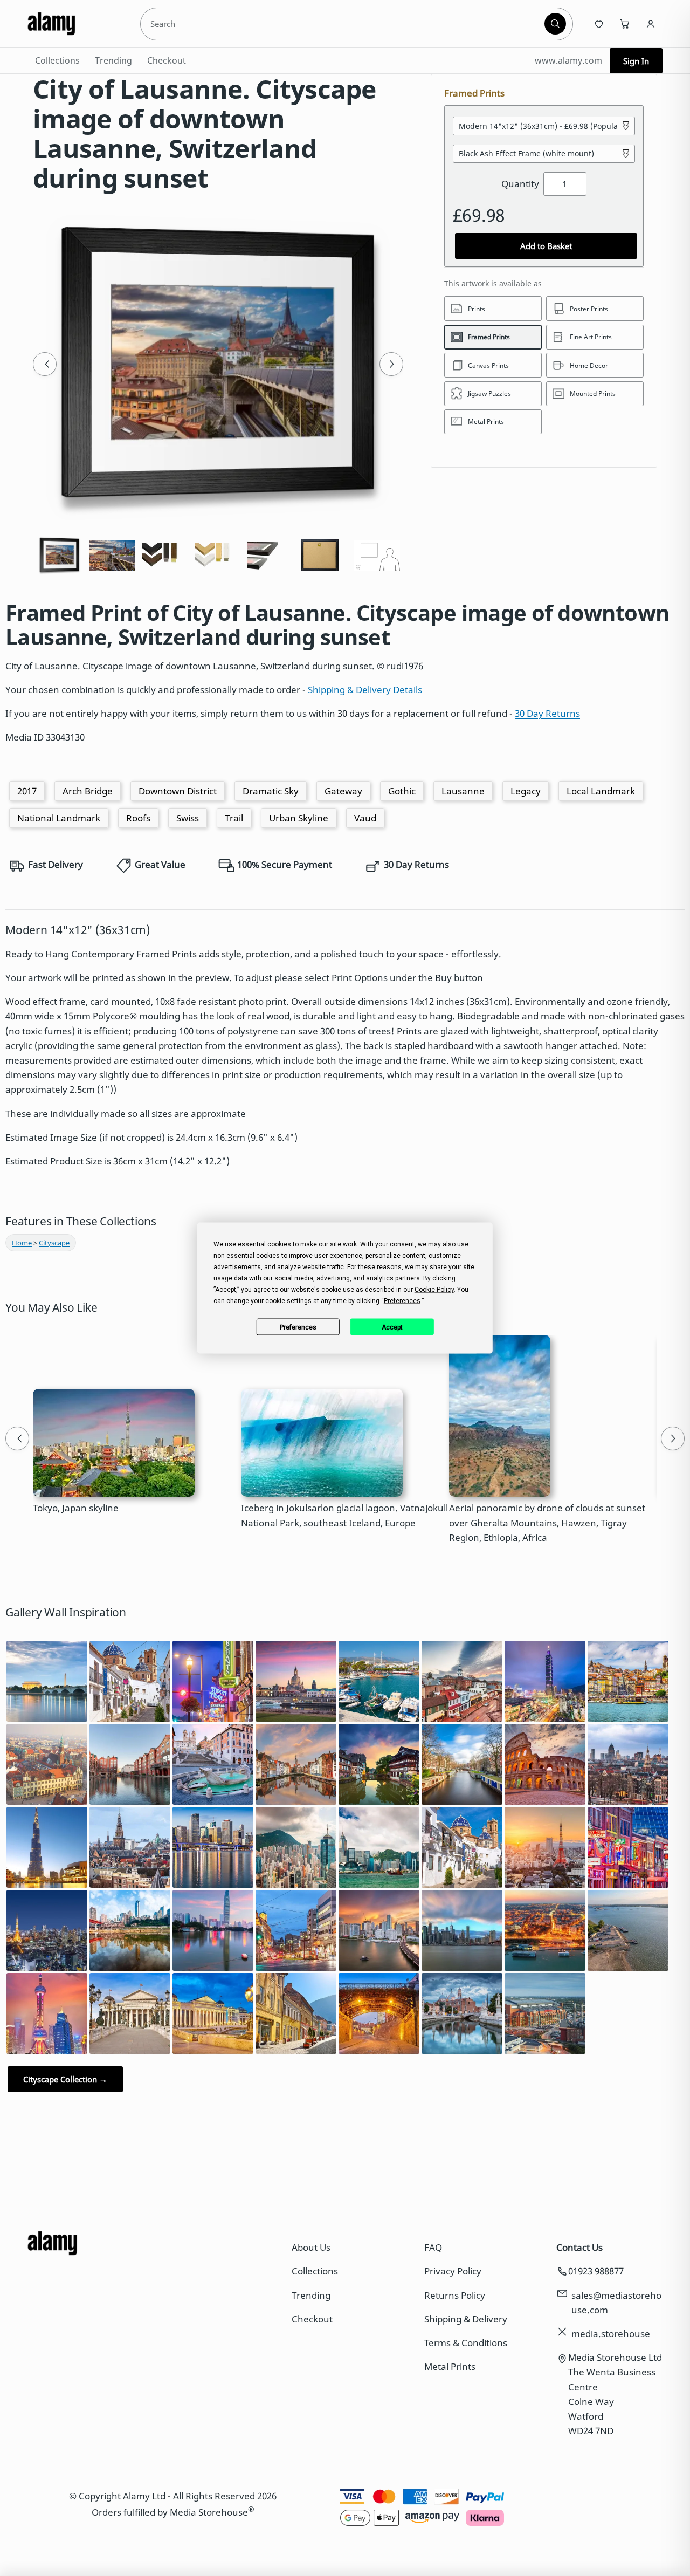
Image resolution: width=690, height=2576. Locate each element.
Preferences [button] (402, 1301)
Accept (392, 1327)
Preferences (298, 1327)
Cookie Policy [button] (434, 1290)
